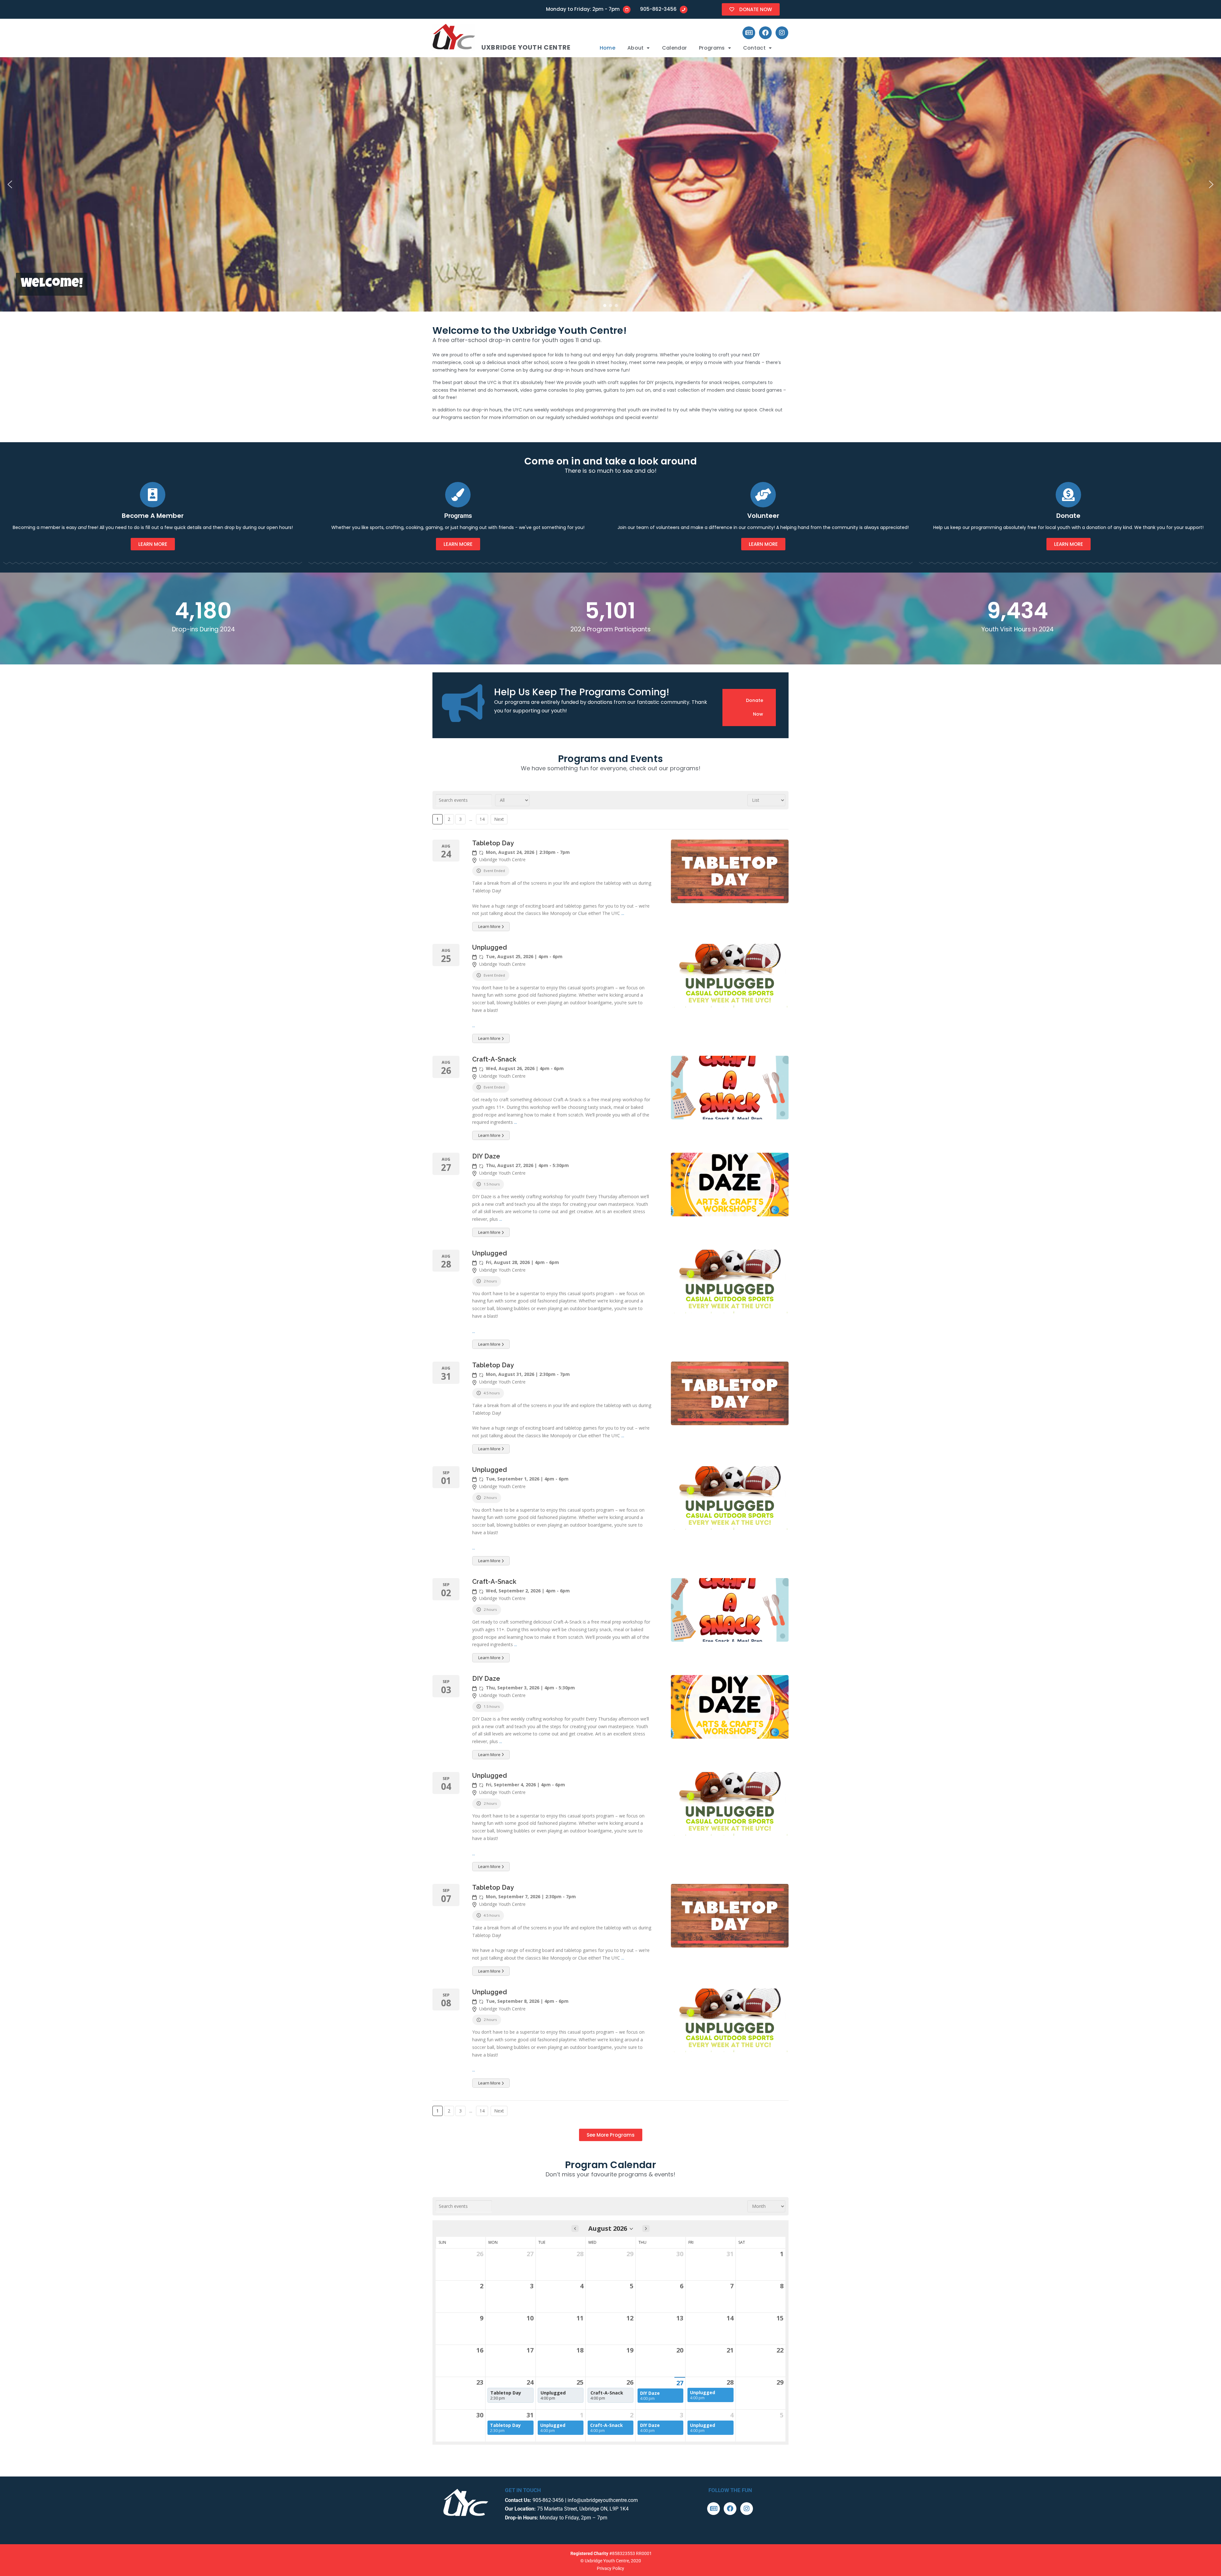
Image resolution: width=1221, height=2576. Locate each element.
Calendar (674, 48)
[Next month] (646, 2229)
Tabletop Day (493, 843)
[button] (639, 48)
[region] (610, 184)
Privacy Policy (610, 2568)
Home (607, 48)
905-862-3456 (658, 9)
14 (482, 819)
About (636, 48)
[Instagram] (782, 33)
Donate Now (755, 707)
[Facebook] (765, 33)
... (623, 913)
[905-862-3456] (684, 10)
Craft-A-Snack (494, 1059)
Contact (754, 48)
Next (499, 819)
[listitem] (510, 2395)
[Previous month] (575, 2229)
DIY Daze (486, 1156)
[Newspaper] (749, 33)
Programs (712, 48)
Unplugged (490, 947)
